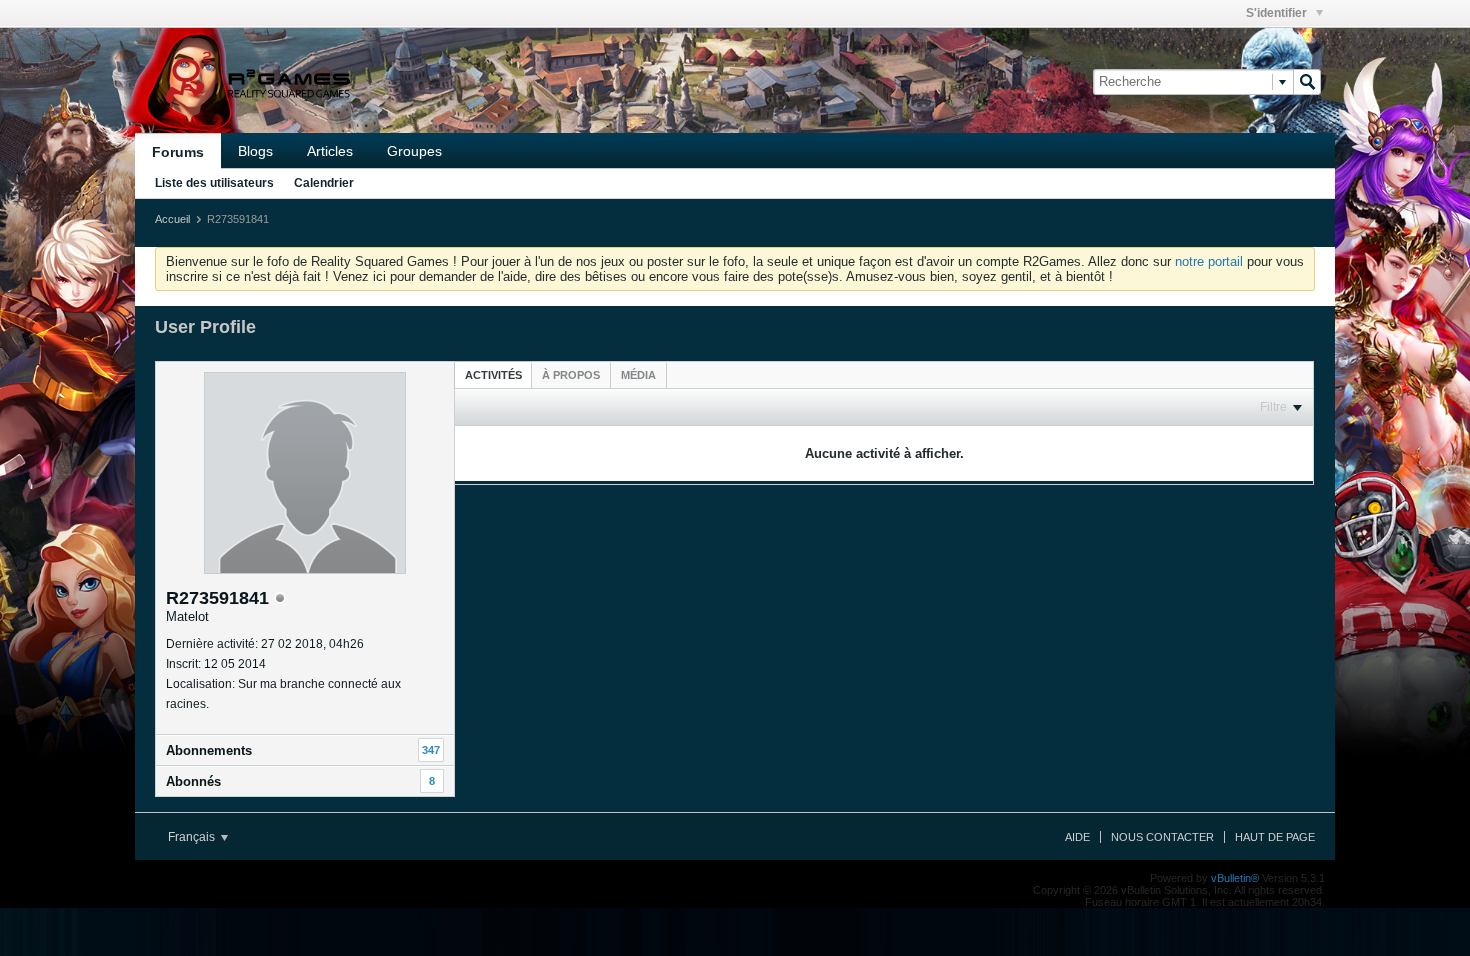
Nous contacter (1162, 837)
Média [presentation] (638, 375)
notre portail (1209, 261)
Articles (330, 151)
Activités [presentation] (493, 375)
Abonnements (209, 750)
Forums (178, 152)
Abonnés (193, 781)
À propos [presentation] (571, 375)
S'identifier (1278, 13)
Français (193, 837)
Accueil (172, 219)
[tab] (493, 374)
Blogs (255, 151)
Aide (1077, 837)
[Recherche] (1307, 82)
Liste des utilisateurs (214, 183)
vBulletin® (1235, 878)
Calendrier (324, 183)
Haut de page (1275, 837)
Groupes (414, 151)
